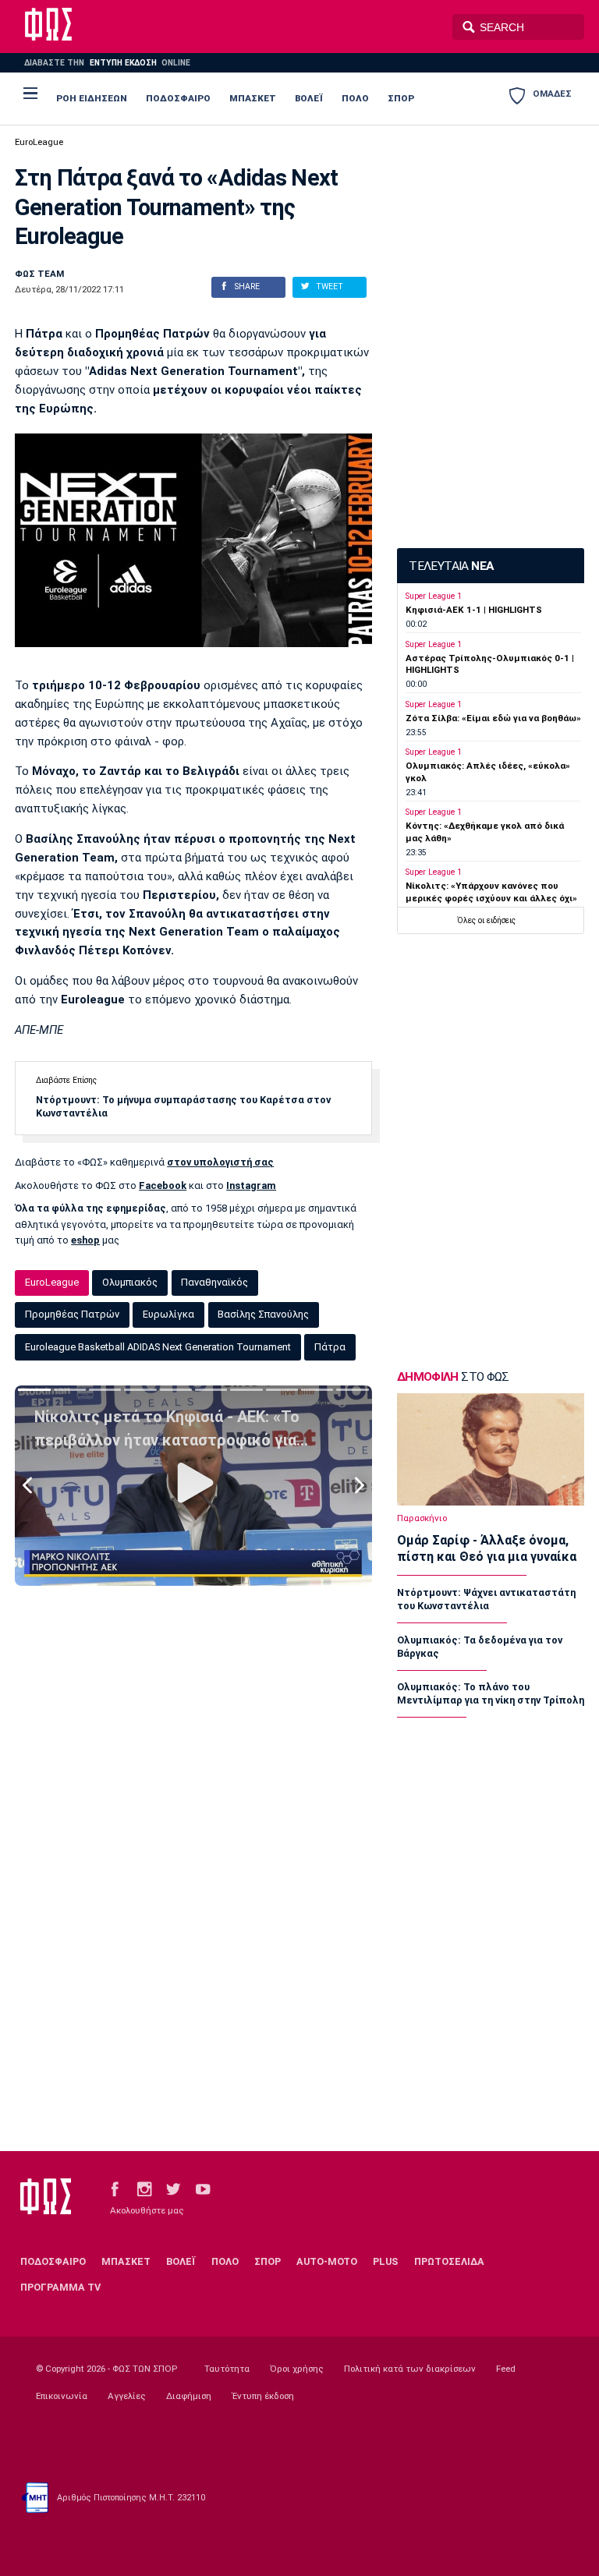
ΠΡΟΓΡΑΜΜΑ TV (60, 2287)
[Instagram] (144, 2188)
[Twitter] (173, 2188)
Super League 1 (434, 596)
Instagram (251, 1185)
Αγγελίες (127, 2396)
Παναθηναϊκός (214, 1282)
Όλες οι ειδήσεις (486, 920)
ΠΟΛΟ (355, 98)
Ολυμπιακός (130, 1282)
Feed (506, 2369)
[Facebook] (115, 2188)
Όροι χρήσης (297, 2369)
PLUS (385, 2261)
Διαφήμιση (189, 2396)
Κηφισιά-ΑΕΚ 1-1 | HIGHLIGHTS (474, 610)
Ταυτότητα (227, 2369)
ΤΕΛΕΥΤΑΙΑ (451, 566)
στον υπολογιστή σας (220, 1162)
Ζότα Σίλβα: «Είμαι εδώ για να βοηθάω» (493, 718)
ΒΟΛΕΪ (309, 98)
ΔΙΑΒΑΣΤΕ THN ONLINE (107, 63)
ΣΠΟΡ (401, 98)
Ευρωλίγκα (168, 1314)
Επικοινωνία (62, 2396)
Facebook (163, 1185)
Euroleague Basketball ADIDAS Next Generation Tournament (158, 1347)
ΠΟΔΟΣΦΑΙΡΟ (178, 98)
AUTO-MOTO (327, 2261)
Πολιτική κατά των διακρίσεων (410, 2369)
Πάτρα (330, 1347)
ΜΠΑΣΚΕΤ (253, 98)
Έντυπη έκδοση (263, 2396)
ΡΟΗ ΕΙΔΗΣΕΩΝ (92, 98)
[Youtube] (203, 2188)
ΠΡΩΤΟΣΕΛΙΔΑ (449, 2261)
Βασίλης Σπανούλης (263, 1314)
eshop (85, 1240)
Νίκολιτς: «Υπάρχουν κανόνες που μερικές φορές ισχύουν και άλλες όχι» (491, 892)
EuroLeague (39, 142)
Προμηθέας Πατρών (72, 1314)
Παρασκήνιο (422, 1518)
